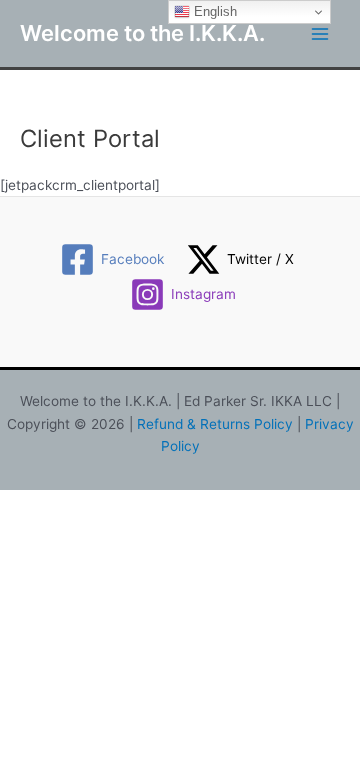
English (213, 11)
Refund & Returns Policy (215, 424)
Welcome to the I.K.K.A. (142, 33)
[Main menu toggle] (320, 33)
